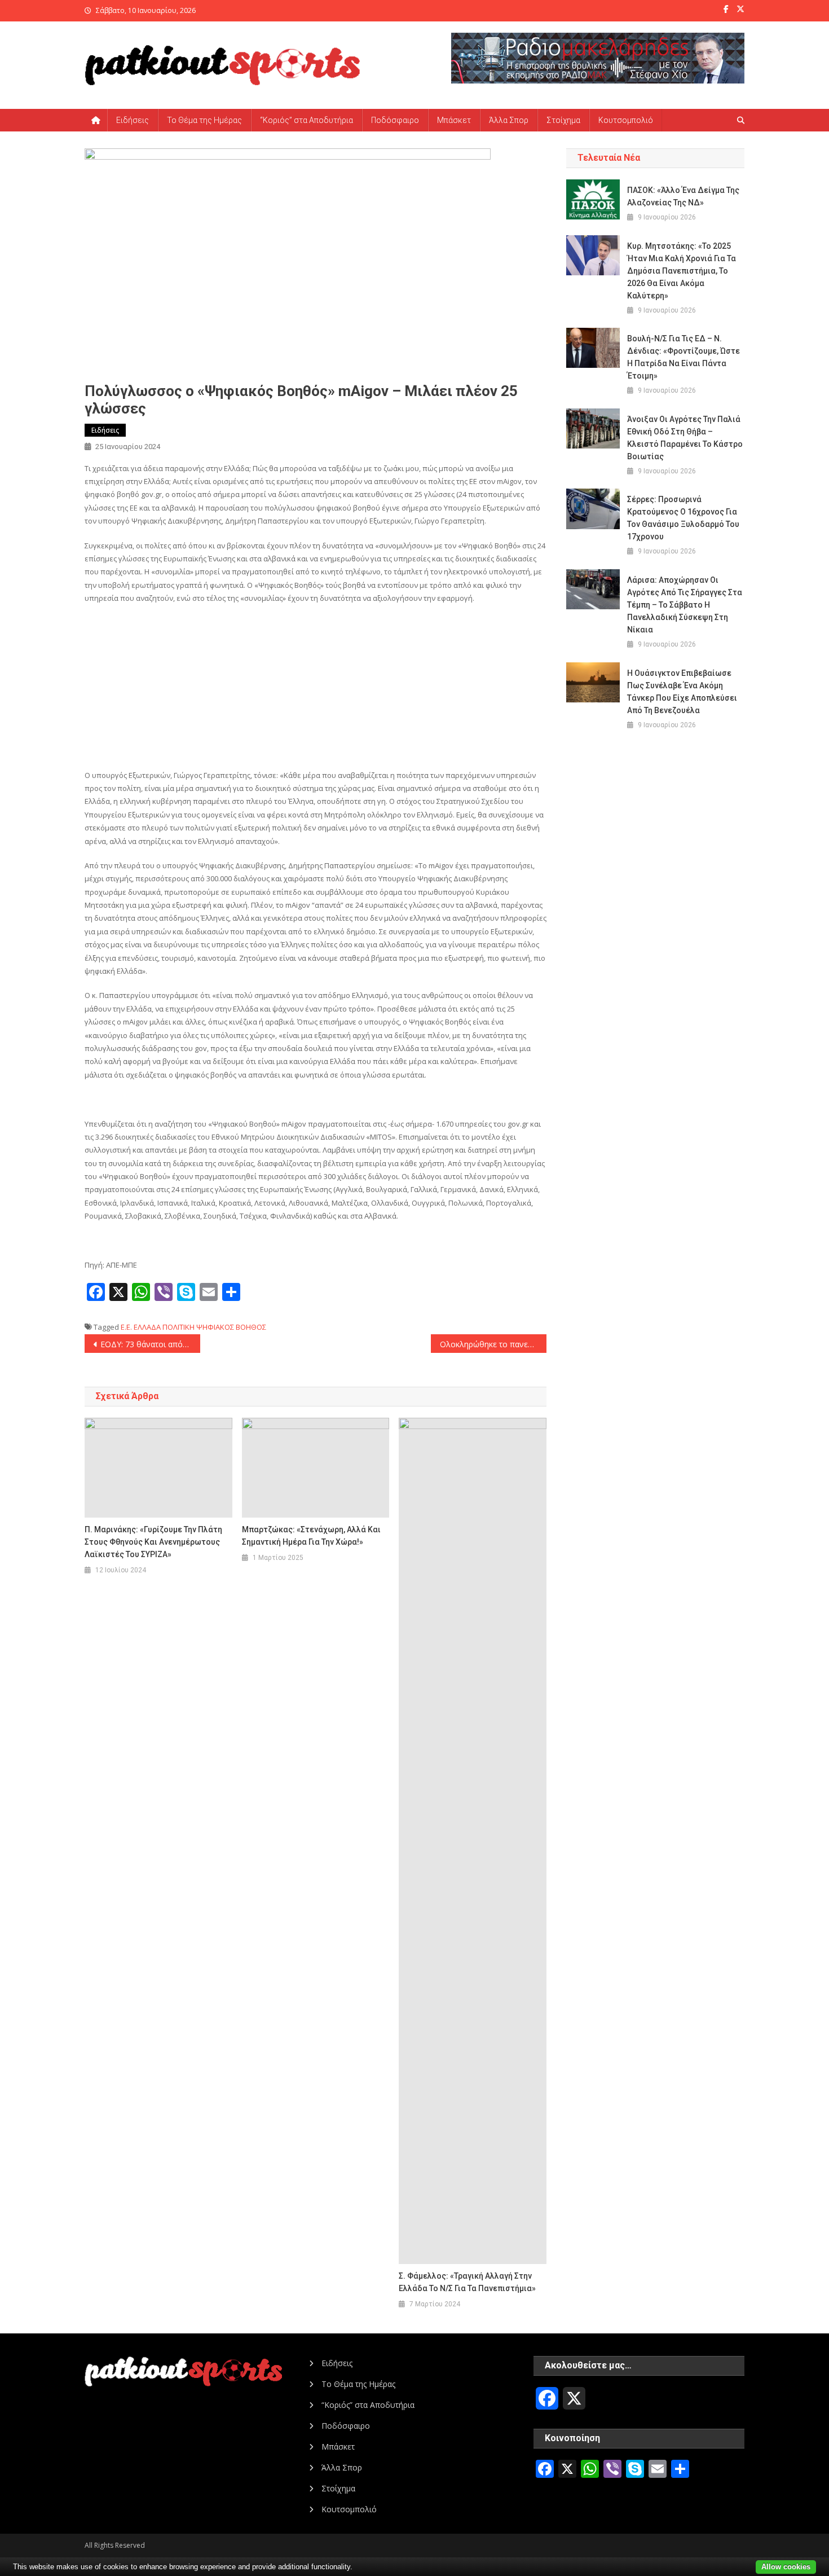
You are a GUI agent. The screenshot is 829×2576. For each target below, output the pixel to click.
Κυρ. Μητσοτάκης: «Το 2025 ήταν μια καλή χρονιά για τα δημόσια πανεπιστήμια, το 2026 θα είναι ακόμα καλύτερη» (682, 271)
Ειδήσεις (133, 120)
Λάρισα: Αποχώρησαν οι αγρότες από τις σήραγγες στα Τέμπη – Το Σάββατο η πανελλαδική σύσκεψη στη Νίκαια (685, 605)
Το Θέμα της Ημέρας (204, 120)
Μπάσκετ (454, 120)
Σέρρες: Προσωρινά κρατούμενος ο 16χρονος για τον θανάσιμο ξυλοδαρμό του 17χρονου (683, 518)
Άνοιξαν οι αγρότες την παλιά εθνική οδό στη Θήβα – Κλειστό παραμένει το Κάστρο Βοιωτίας (685, 438)
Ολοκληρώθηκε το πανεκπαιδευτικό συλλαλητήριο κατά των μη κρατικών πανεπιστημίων (493, 1344)
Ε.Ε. (126, 1327)
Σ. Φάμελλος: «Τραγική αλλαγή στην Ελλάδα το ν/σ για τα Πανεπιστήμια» (467, 2282)
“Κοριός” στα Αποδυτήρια (307, 120)
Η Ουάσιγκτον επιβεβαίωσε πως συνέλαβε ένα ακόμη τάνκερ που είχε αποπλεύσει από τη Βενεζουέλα (682, 692)
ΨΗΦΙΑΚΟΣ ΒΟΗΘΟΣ (231, 1327)
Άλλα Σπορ (509, 120)
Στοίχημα (563, 120)
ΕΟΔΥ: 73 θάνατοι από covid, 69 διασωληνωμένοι (150, 1344)
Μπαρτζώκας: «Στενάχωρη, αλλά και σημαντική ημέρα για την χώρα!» (311, 1536)
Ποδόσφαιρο (395, 120)
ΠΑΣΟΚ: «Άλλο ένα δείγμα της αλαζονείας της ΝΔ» (683, 196)
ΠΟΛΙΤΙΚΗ (178, 1327)
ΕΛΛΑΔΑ (147, 1327)
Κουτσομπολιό (626, 120)
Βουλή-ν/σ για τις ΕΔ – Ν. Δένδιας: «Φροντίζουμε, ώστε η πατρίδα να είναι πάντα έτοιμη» (684, 357)
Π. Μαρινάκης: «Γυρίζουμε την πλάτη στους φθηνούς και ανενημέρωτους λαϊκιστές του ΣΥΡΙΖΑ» (153, 1542)
